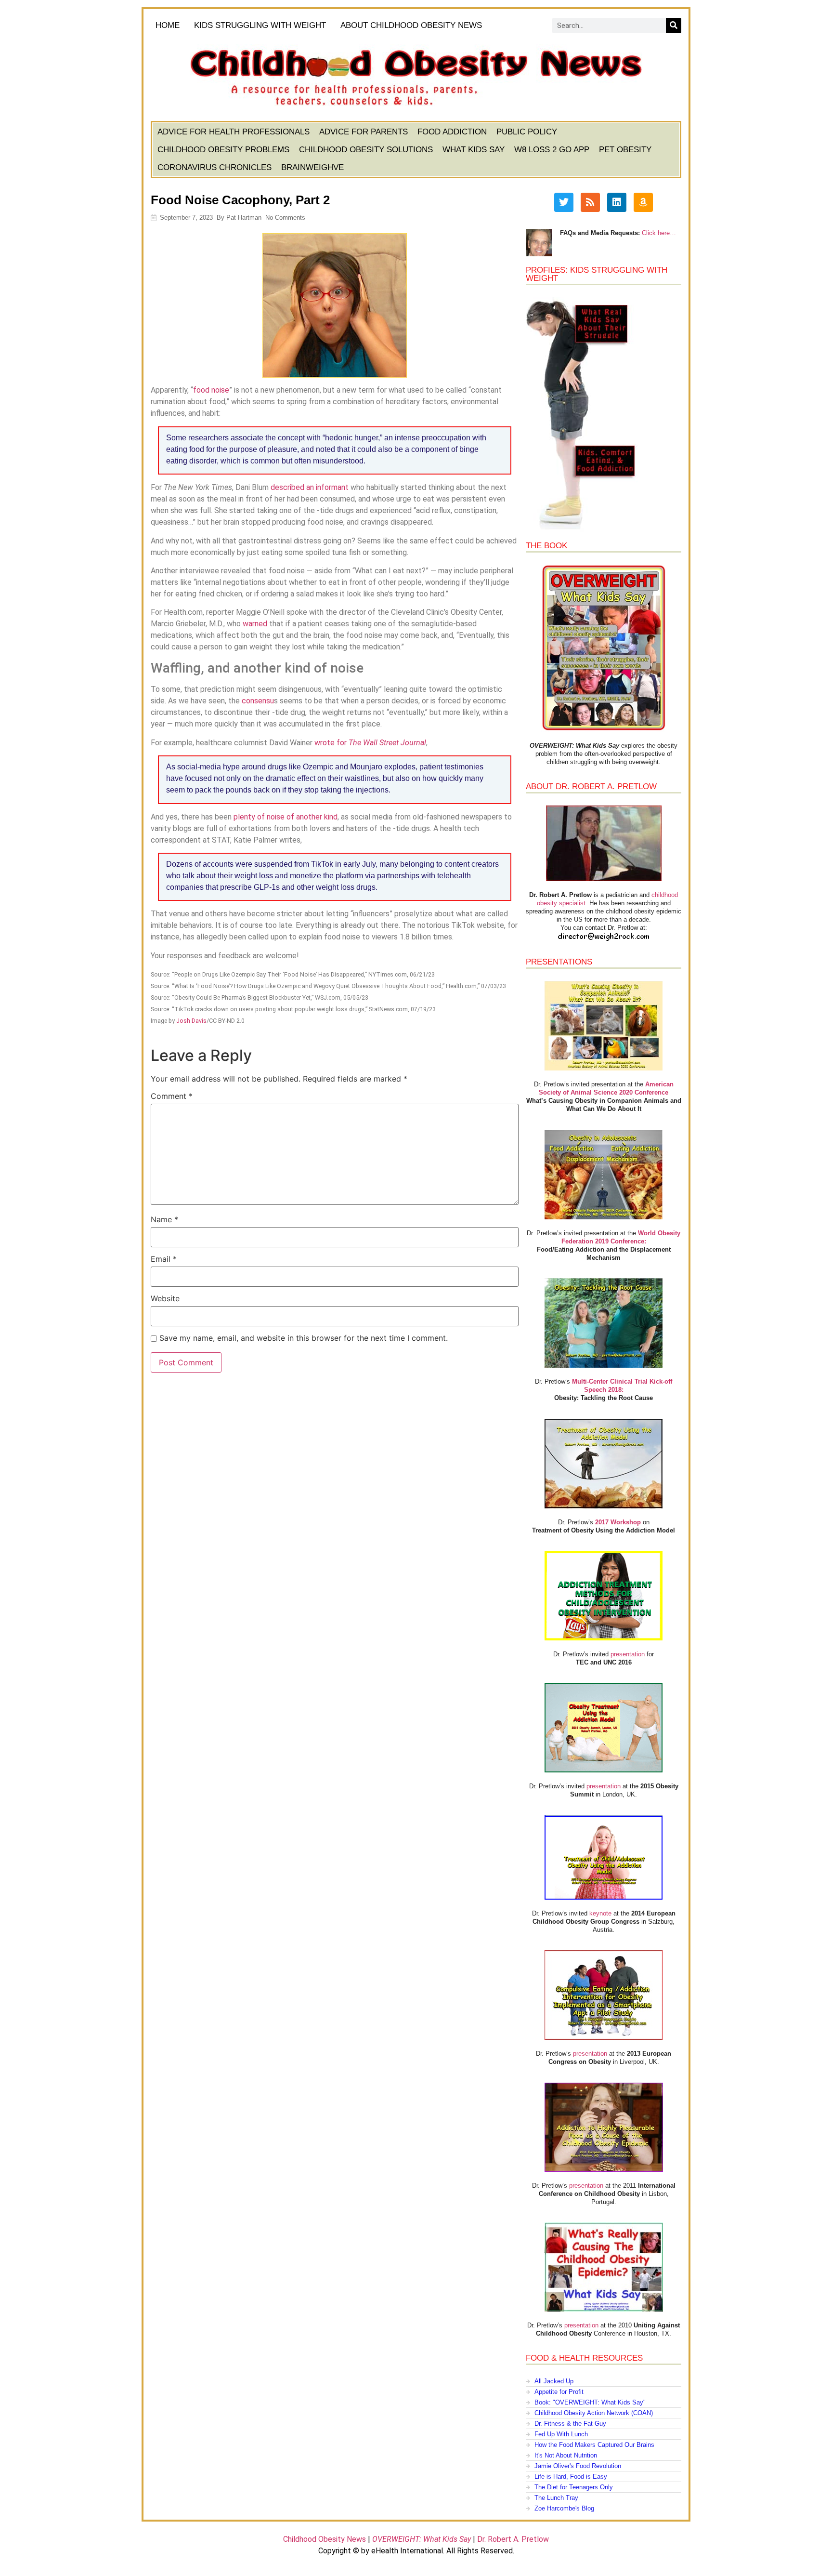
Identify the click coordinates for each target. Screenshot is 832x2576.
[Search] (674, 26)
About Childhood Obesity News (411, 25)
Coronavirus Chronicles (214, 167)
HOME (168, 25)
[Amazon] (643, 202)
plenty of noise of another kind (286, 817)
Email (164, 1259)
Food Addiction (452, 132)
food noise (211, 390)
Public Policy (527, 132)
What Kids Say (474, 150)
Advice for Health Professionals (234, 132)
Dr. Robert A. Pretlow (513, 2539)
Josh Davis (191, 1021)
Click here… (659, 233)
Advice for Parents (364, 132)
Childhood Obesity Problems (223, 150)
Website (165, 1298)
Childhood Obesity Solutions (366, 150)
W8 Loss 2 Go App (552, 150)
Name (164, 1219)
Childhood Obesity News (325, 2539)
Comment (172, 1096)
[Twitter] (564, 202)
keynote (600, 1913)
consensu (258, 701)
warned (255, 624)
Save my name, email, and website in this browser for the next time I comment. (304, 1338)
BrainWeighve (312, 167)
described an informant (310, 487)
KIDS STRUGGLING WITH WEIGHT (260, 25)
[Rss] (590, 202)
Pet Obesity (625, 150)
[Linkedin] (617, 202)
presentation (628, 1654)
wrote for (370, 743)
